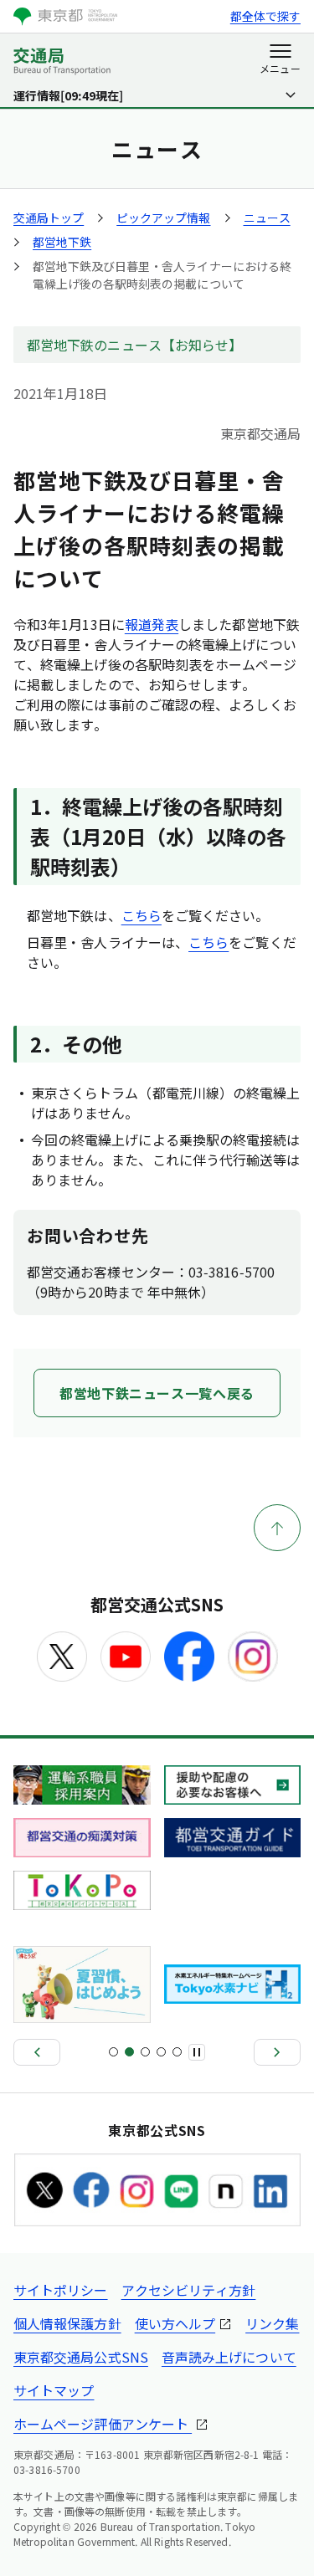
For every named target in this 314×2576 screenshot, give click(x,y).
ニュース (267, 218)
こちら (142, 915)
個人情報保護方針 (67, 2323)
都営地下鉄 (62, 242)
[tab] (113, 2052)
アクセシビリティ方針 (189, 2290)
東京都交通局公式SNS (81, 2357)
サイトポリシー (61, 2290)
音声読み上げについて (229, 2357)
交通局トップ (49, 218)
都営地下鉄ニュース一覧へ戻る (157, 1393)
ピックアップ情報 (163, 218)
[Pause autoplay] (197, 2052)
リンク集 (272, 2323)
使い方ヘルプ (175, 2323)
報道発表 (152, 624)
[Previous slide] (37, 2052)
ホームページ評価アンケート (103, 2424)
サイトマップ (54, 2390)
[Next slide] (277, 2052)
